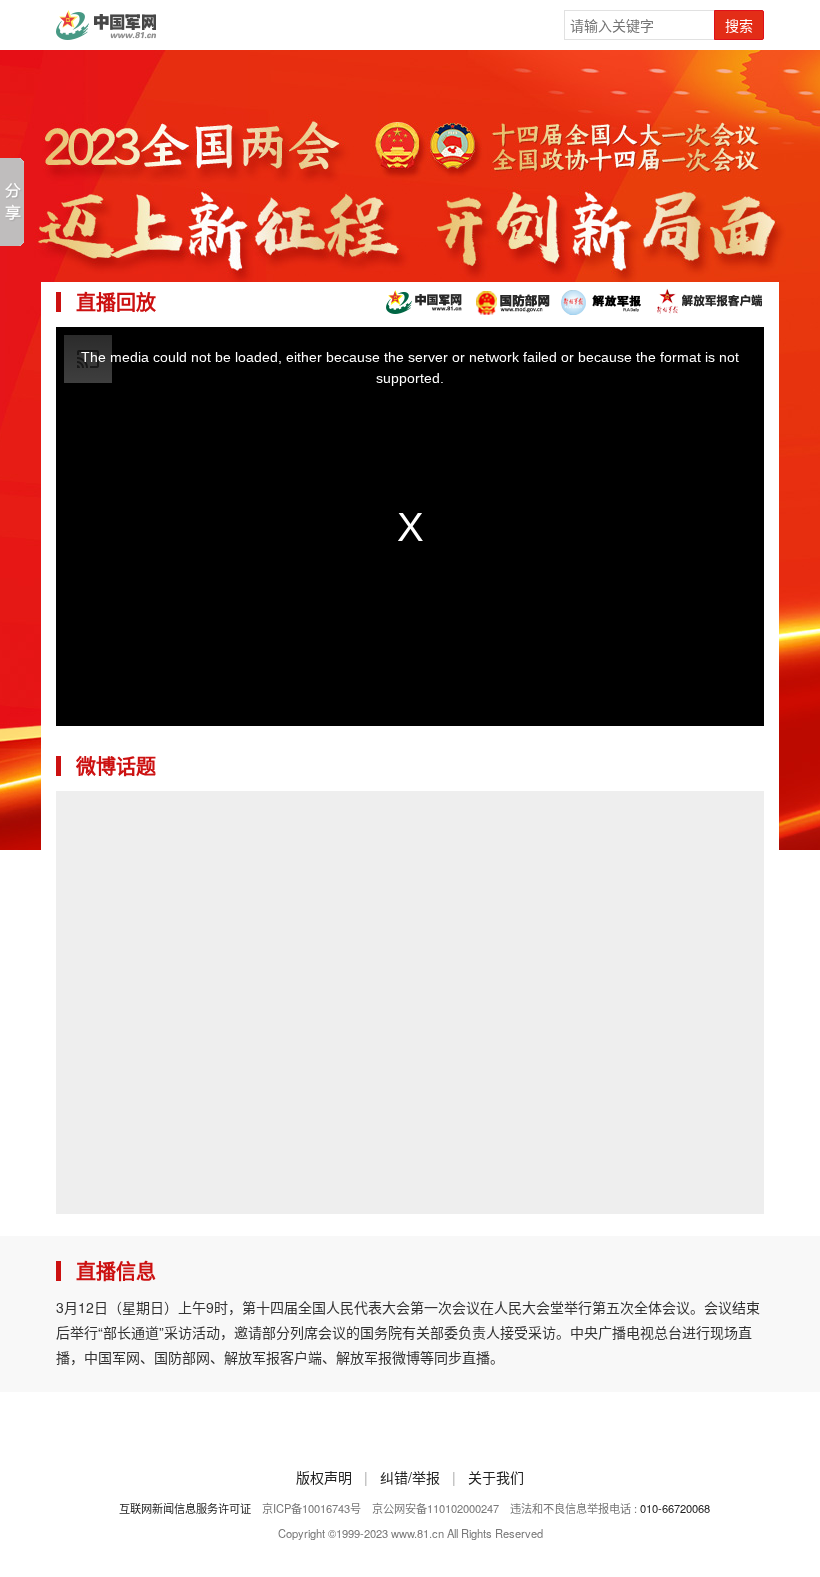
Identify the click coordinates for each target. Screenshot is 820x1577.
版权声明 (324, 1477)
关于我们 (496, 1477)
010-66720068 (675, 1508)
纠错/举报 (410, 1477)
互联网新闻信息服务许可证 (185, 1508)
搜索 (739, 25)
